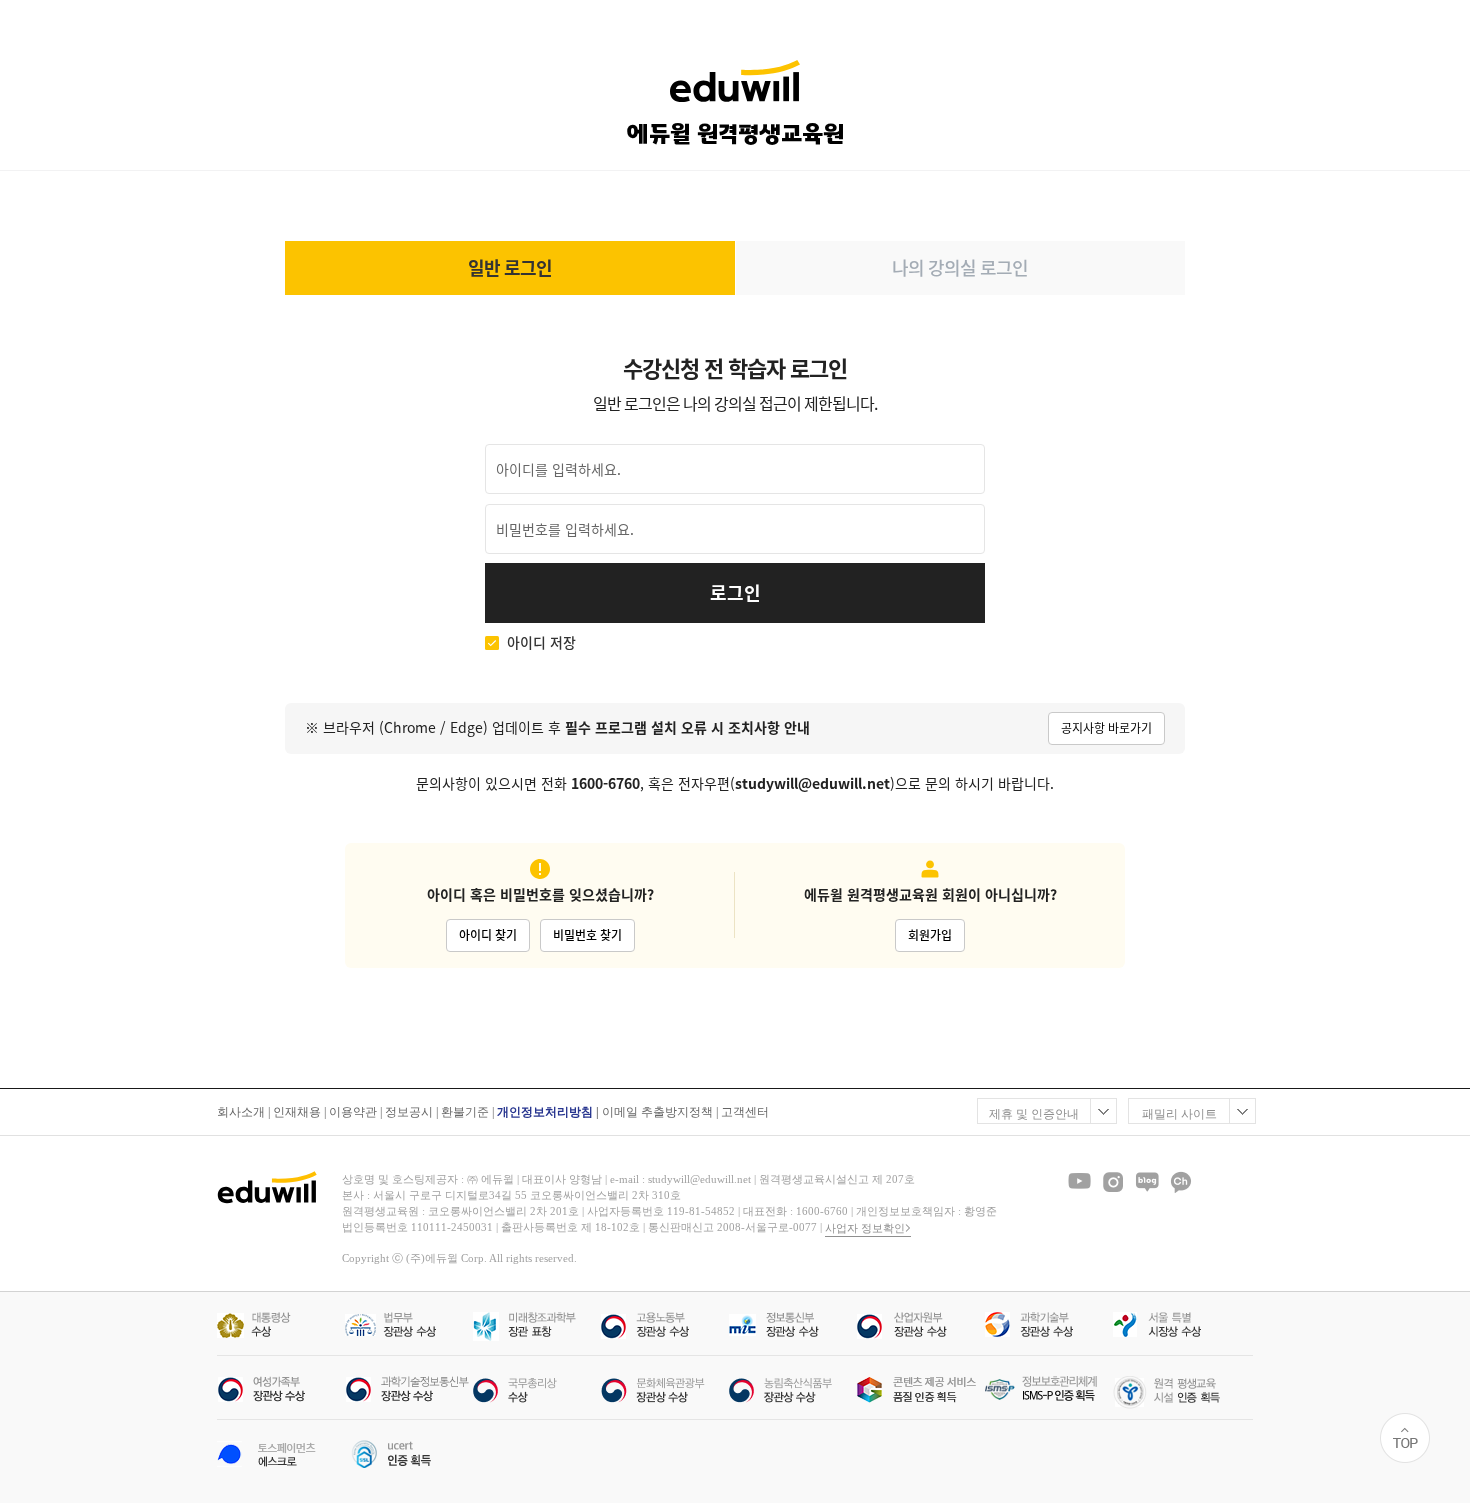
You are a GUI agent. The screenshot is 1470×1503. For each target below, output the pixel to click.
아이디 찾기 (488, 935)
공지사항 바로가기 (1106, 728)
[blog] (1147, 1182)
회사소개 (241, 1112)
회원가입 (930, 935)
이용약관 (353, 1112)
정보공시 (409, 1112)
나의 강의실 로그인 (960, 267)
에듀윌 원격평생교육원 (735, 134)
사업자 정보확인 (865, 1228)
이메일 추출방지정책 (657, 1112)
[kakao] (1181, 1182)
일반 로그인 (510, 267)
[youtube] (1079, 1182)
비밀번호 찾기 (587, 935)
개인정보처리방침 (545, 1112)
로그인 (735, 592)
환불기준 (465, 1112)
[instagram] (1113, 1182)
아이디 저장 (541, 642)
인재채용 (297, 1112)
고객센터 (745, 1112)
